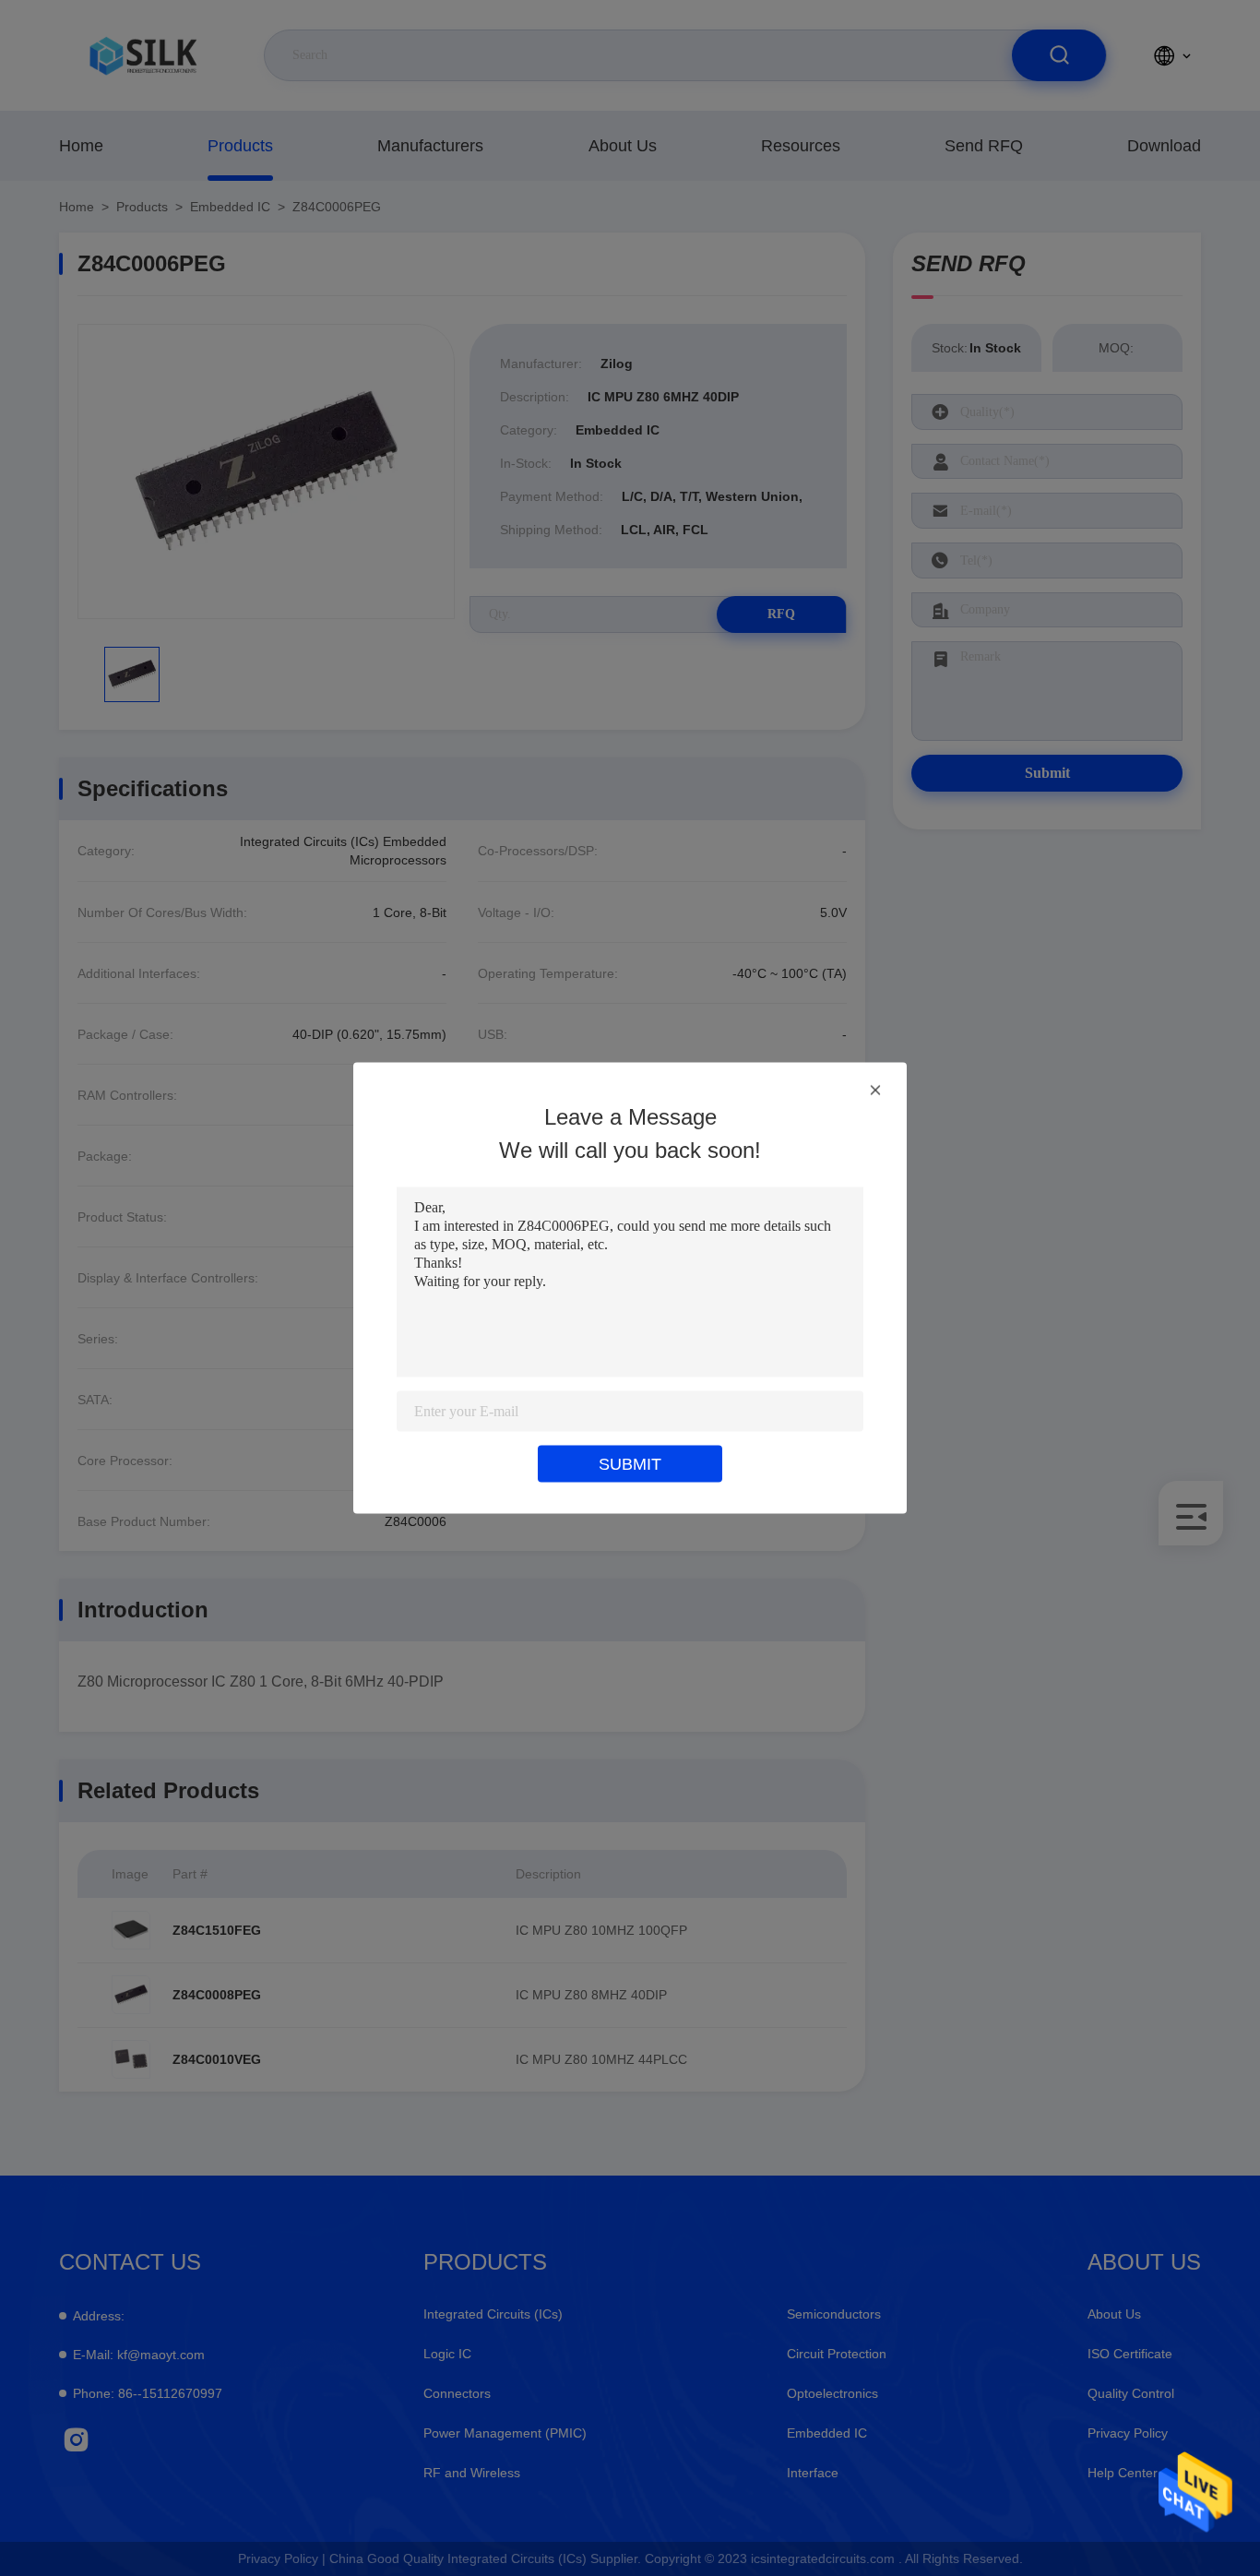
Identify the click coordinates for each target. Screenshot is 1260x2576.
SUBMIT (630, 1464)
